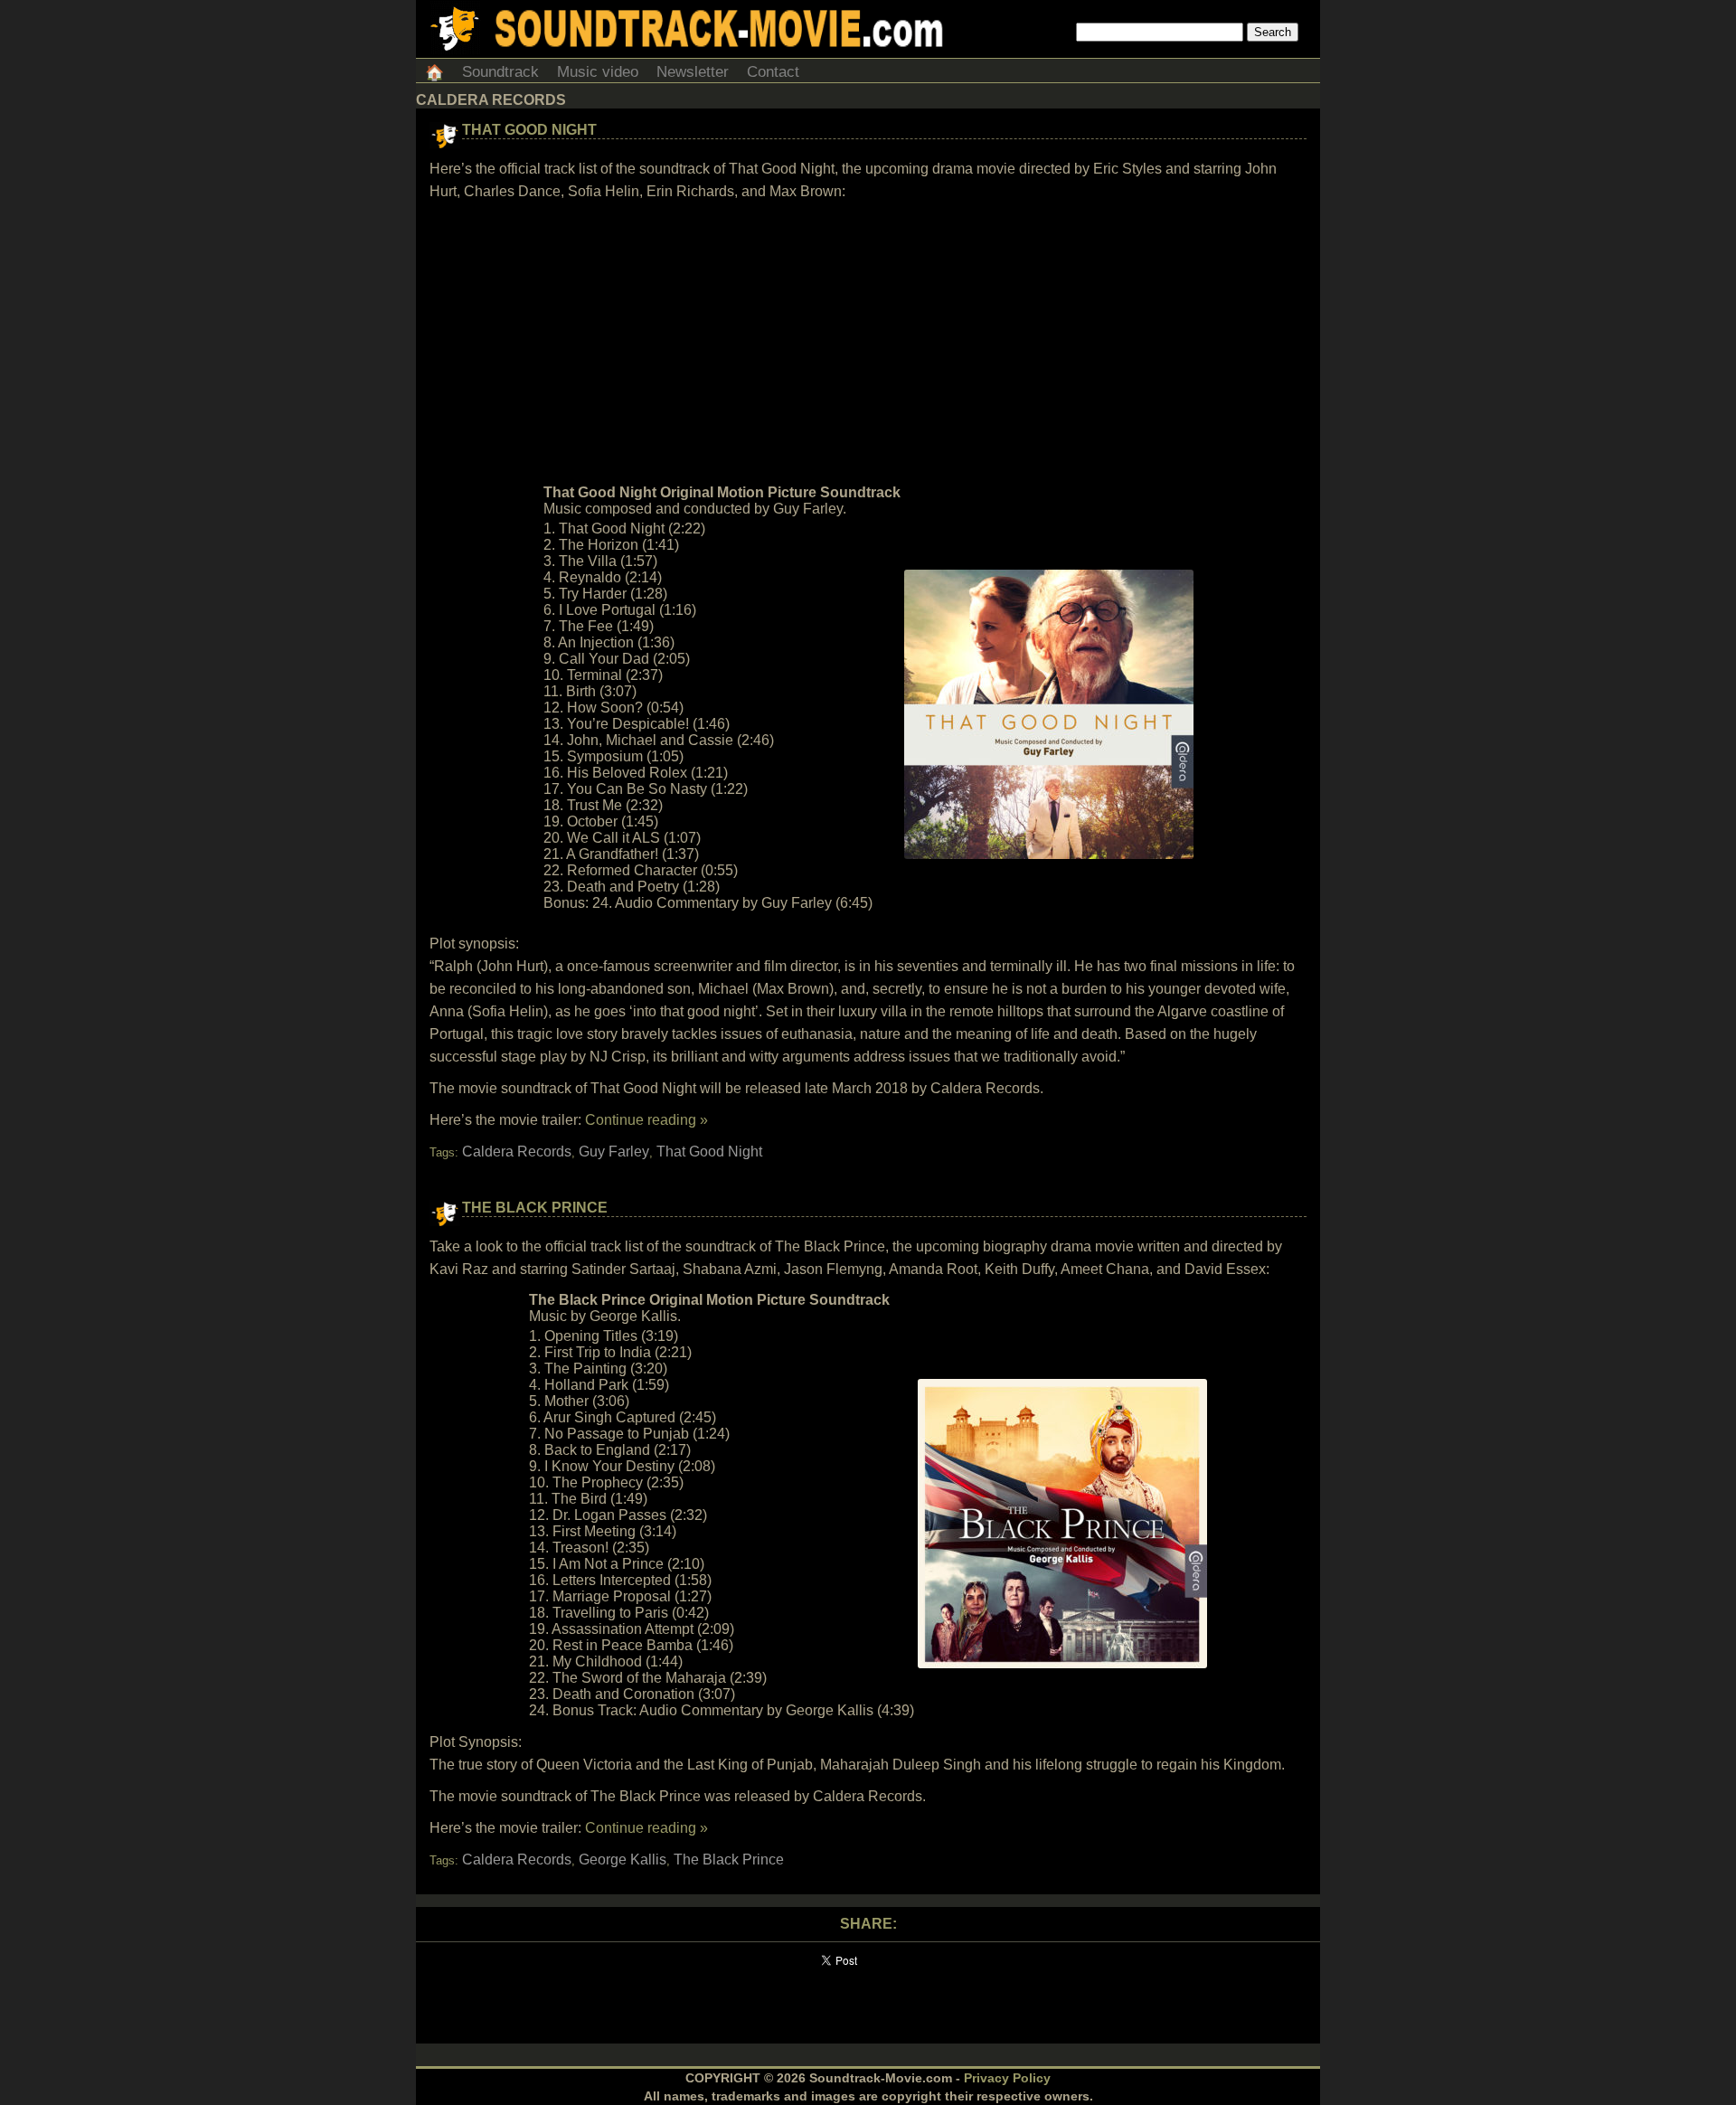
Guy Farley (614, 1152)
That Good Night (529, 130)
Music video (598, 72)
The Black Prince (535, 1208)
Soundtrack (500, 72)
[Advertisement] (868, 343)
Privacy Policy (1007, 2078)
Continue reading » (646, 1120)
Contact (773, 72)
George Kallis (623, 1860)
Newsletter (693, 72)
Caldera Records (517, 1152)
